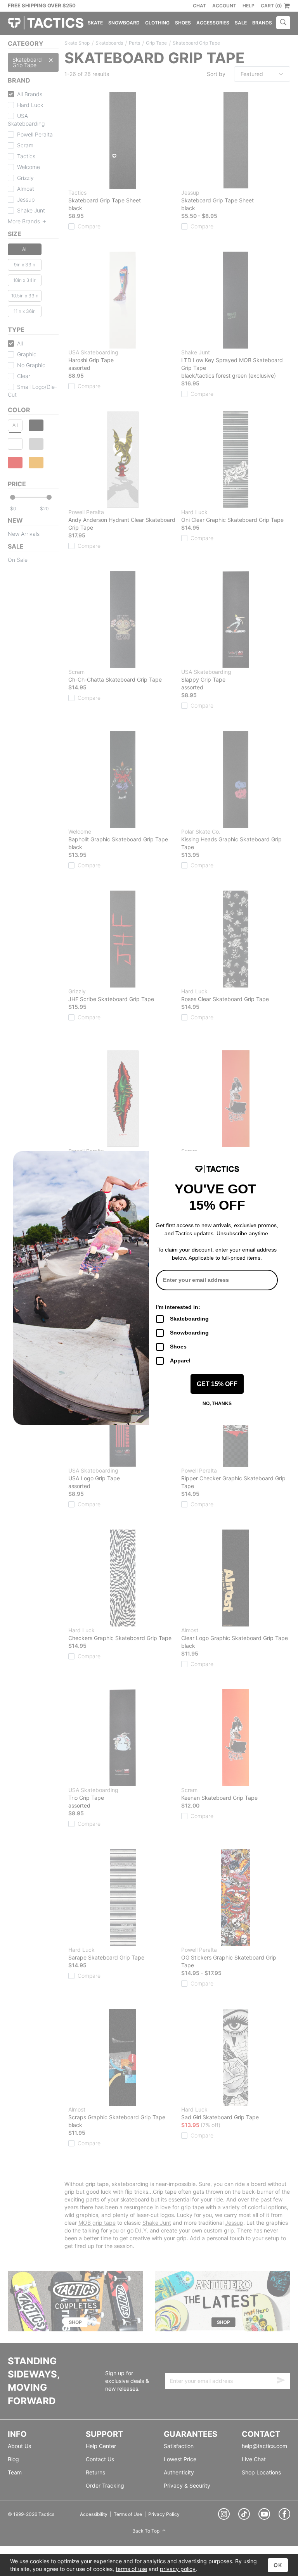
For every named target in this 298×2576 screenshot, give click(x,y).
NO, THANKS (217, 1404)
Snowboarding (189, 1333)
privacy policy (178, 2569)
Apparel (180, 1361)
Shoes (178, 1347)
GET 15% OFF (217, 1384)
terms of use (131, 2569)
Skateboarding (189, 1319)
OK (278, 2565)
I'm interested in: (178, 1307)
